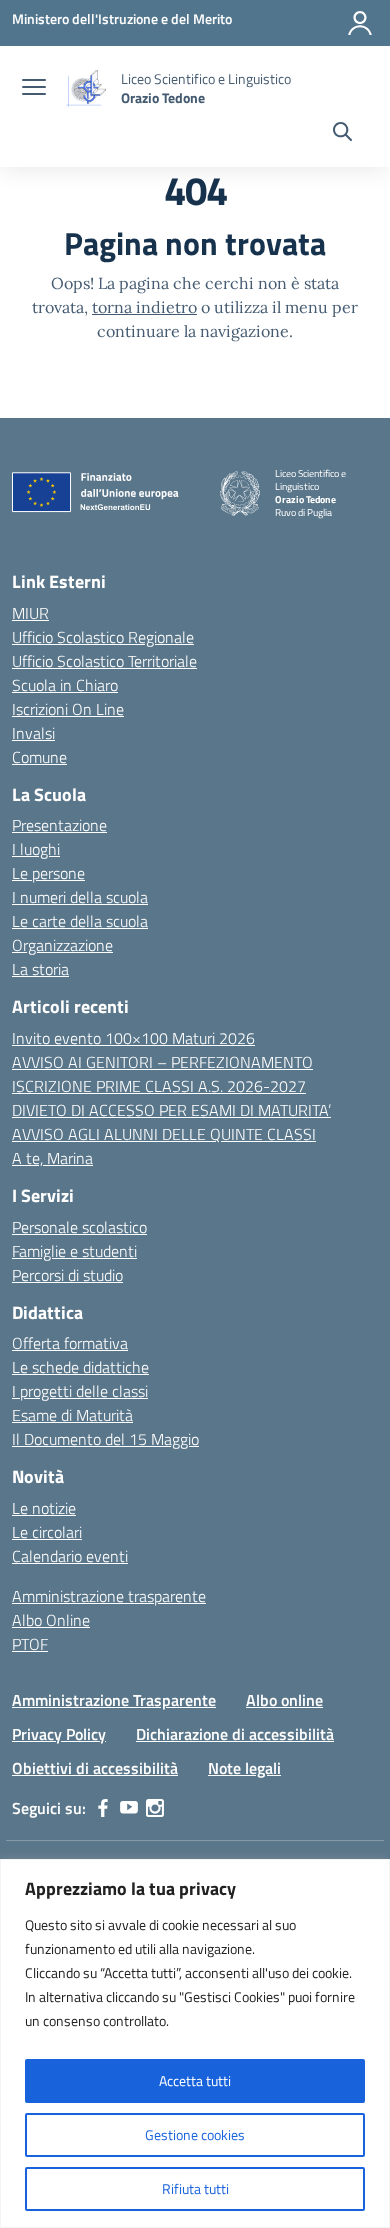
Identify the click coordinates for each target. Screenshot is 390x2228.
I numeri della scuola (80, 897)
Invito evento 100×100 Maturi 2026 (133, 1038)
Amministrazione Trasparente (114, 1700)
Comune (39, 757)
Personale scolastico (79, 1227)
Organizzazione (62, 945)
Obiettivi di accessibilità (95, 1768)
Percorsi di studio (67, 1275)
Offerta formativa (70, 1343)
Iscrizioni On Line (68, 709)
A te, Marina (52, 1158)
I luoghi (36, 849)
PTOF (30, 1644)
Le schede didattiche (80, 1367)
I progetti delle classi (80, 1391)
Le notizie (44, 1508)
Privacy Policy (59, 1734)
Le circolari (47, 1532)
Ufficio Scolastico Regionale (103, 637)
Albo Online (51, 1620)
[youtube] (129, 1808)
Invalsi (33, 733)
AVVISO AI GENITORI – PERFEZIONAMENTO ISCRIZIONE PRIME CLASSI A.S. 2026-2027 (162, 1074)
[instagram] (155, 1808)
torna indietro (144, 307)
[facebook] (103, 1808)
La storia (40, 969)
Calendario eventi (70, 1556)
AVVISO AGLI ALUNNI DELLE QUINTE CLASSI (164, 1134)
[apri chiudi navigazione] (34, 89)
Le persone (48, 873)
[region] (195, 2043)
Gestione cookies (195, 2134)
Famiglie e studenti (74, 1251)
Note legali (244, 1768)
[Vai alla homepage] (86, 88)
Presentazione (59, 825)
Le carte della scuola (80, 921)
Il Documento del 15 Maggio (105, 1439)
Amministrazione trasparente (109, 1596)
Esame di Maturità (72, 1415)
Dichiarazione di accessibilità (235, 1734)
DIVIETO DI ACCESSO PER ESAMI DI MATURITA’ (171, 1110)
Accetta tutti (195, 2080)
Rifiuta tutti (195, 2188)
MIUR (30, 613)
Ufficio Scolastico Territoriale (104, 661)
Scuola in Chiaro (65, 685)
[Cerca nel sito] (342, 134)
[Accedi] (360, 23)
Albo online (284, 1700)
